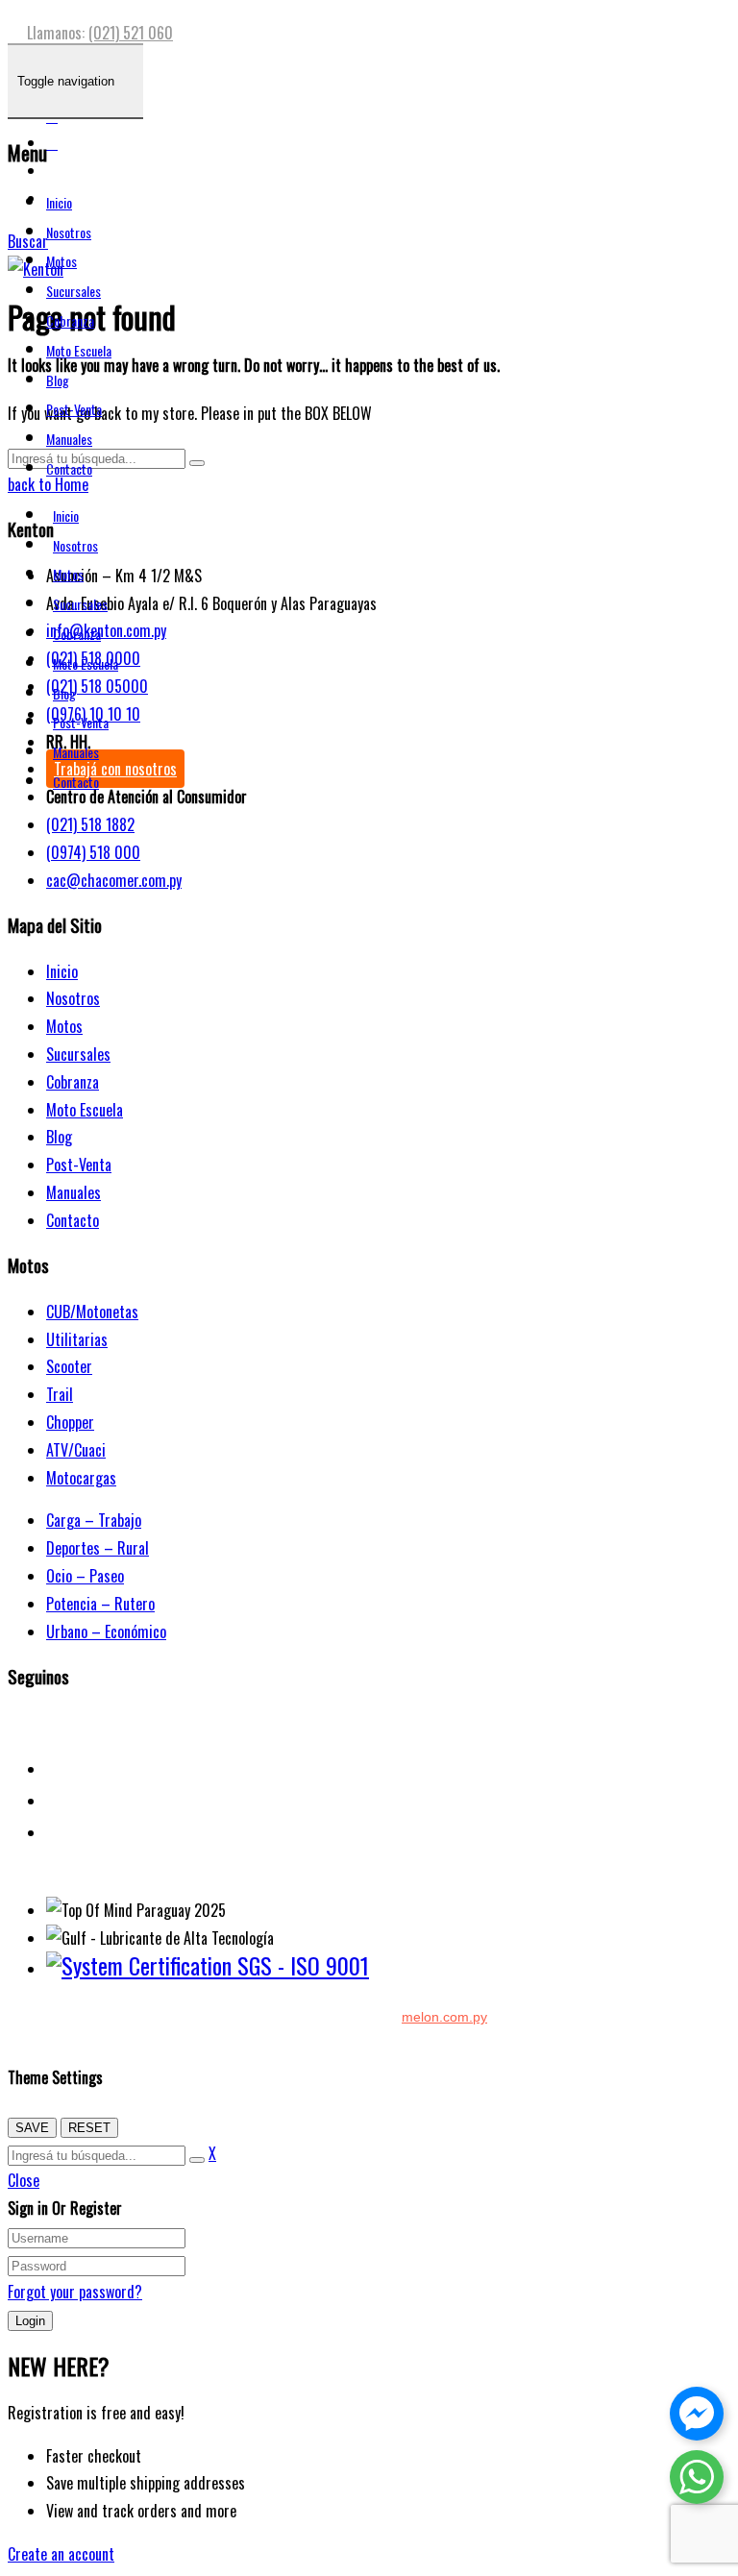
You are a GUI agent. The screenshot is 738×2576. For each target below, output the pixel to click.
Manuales (69, 439)
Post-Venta (74, 409)
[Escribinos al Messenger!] (697, 2417)
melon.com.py (444, 2017)
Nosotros (69, 232)
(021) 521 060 (131, 33)
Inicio (59, 202)
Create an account (61, 2554)
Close (24, 2180)
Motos (61, 261)
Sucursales (74, 291)
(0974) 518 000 (93, 852)
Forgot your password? (75, 2292)
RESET (89, 2128)
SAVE (32, 2128)
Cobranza (70, 320)
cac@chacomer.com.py (114, 880)
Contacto (69, 468)
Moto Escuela (79, 350)
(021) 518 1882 (90, 824)
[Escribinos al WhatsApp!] (697, 2481)
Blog (58, 380)
